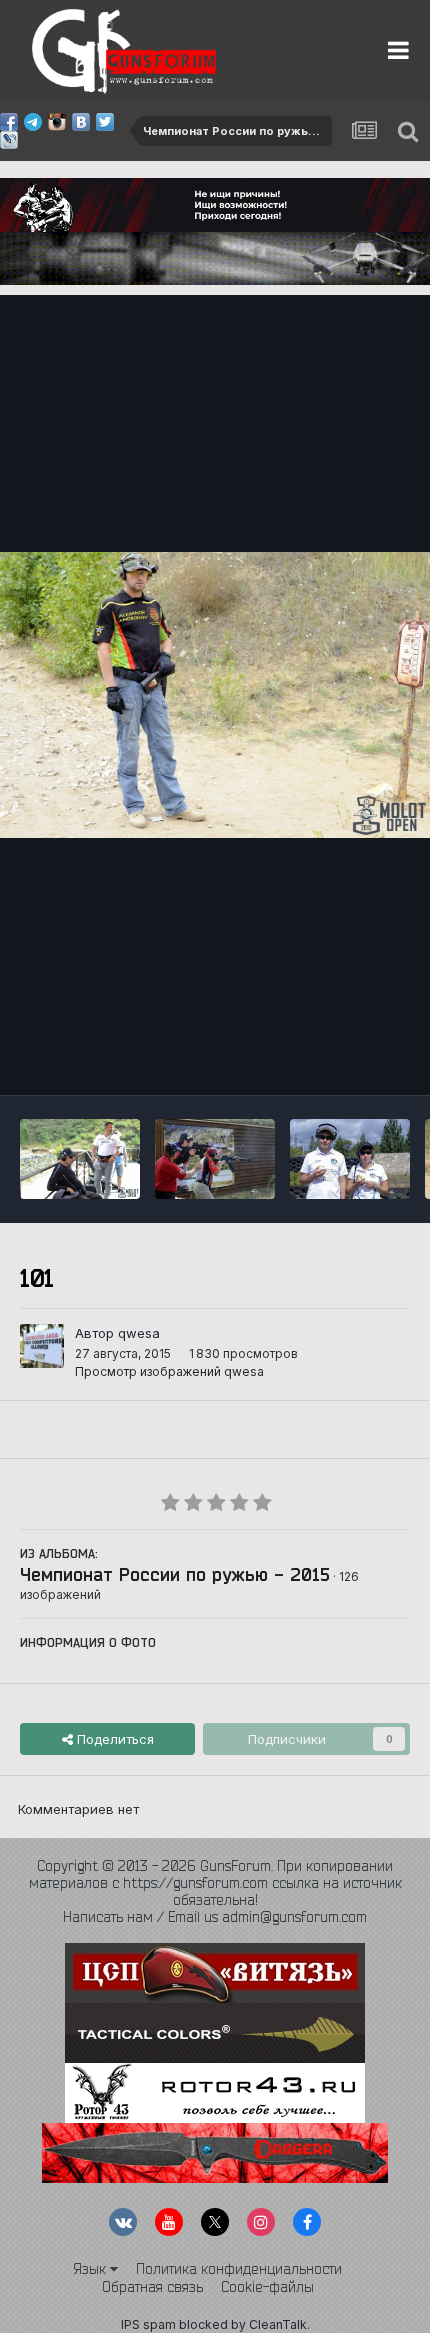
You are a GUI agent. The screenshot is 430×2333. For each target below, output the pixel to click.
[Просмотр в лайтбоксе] (215, 695)
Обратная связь (152, 2287)
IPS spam (148, 2324)
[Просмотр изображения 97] (80, 1159)
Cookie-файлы (267, 2287)
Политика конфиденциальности (239, 2269)
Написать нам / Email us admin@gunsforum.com (215, 1917)
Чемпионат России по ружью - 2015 (175, 1574)
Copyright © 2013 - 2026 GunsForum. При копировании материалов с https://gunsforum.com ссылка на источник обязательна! (215, 1883)
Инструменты (342, 1058)
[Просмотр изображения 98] (215, 1159)
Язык (91, 2269)
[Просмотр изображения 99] (350, 1159)
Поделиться (113, 1739)
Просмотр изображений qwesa (169, 1371)
